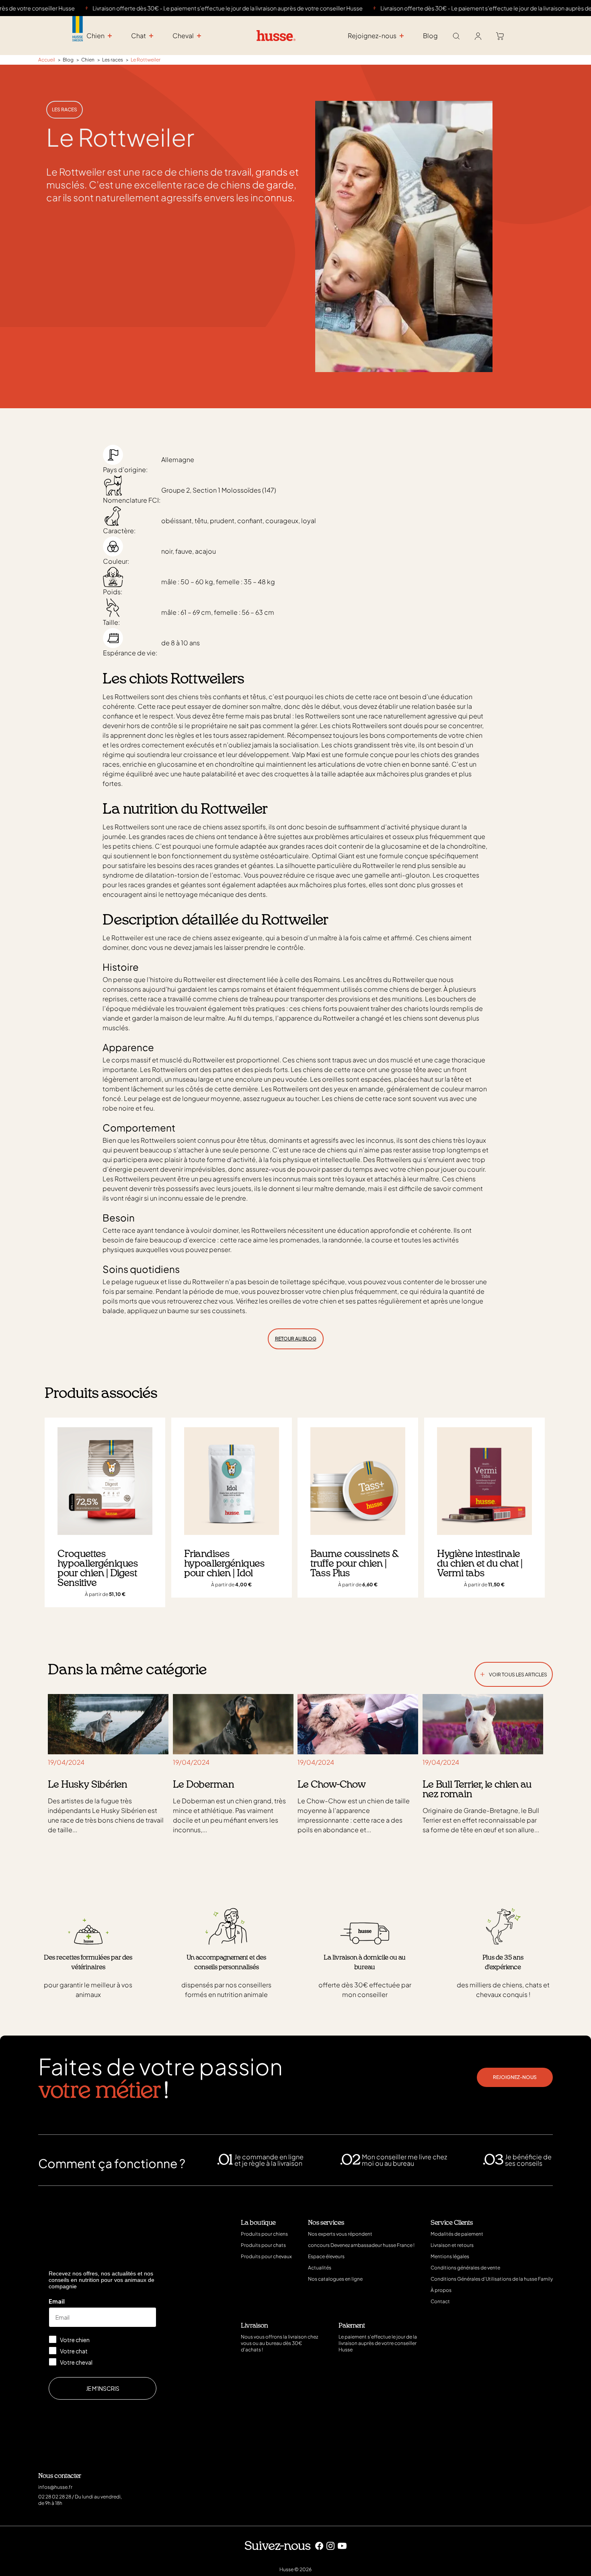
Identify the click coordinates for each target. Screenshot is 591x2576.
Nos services (326, 2223)
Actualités (320, 2268)
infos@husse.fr (55, 2487)
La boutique (258, 2223)
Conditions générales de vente (465, 2268)
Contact (440, 2301)
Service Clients (452, 2223)
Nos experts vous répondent (340, 2234)
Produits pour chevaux (266, 2256)
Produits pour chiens (264, 2234)
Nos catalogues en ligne (335, 2279)
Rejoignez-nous (515, 2077)
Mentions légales (450, 2256)
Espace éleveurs (326, 2256)
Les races (65, 109)
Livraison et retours (452, 2245)
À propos (441, 2290)
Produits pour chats (263, 2245)
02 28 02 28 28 (55, 2497)
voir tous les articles (514, 1673)
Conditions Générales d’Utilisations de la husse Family (492, 2279)
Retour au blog (296, 1339)
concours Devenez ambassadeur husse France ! (361, 2245)
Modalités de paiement (457, 2234)
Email (57, 2301)
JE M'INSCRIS (103, 2388)
